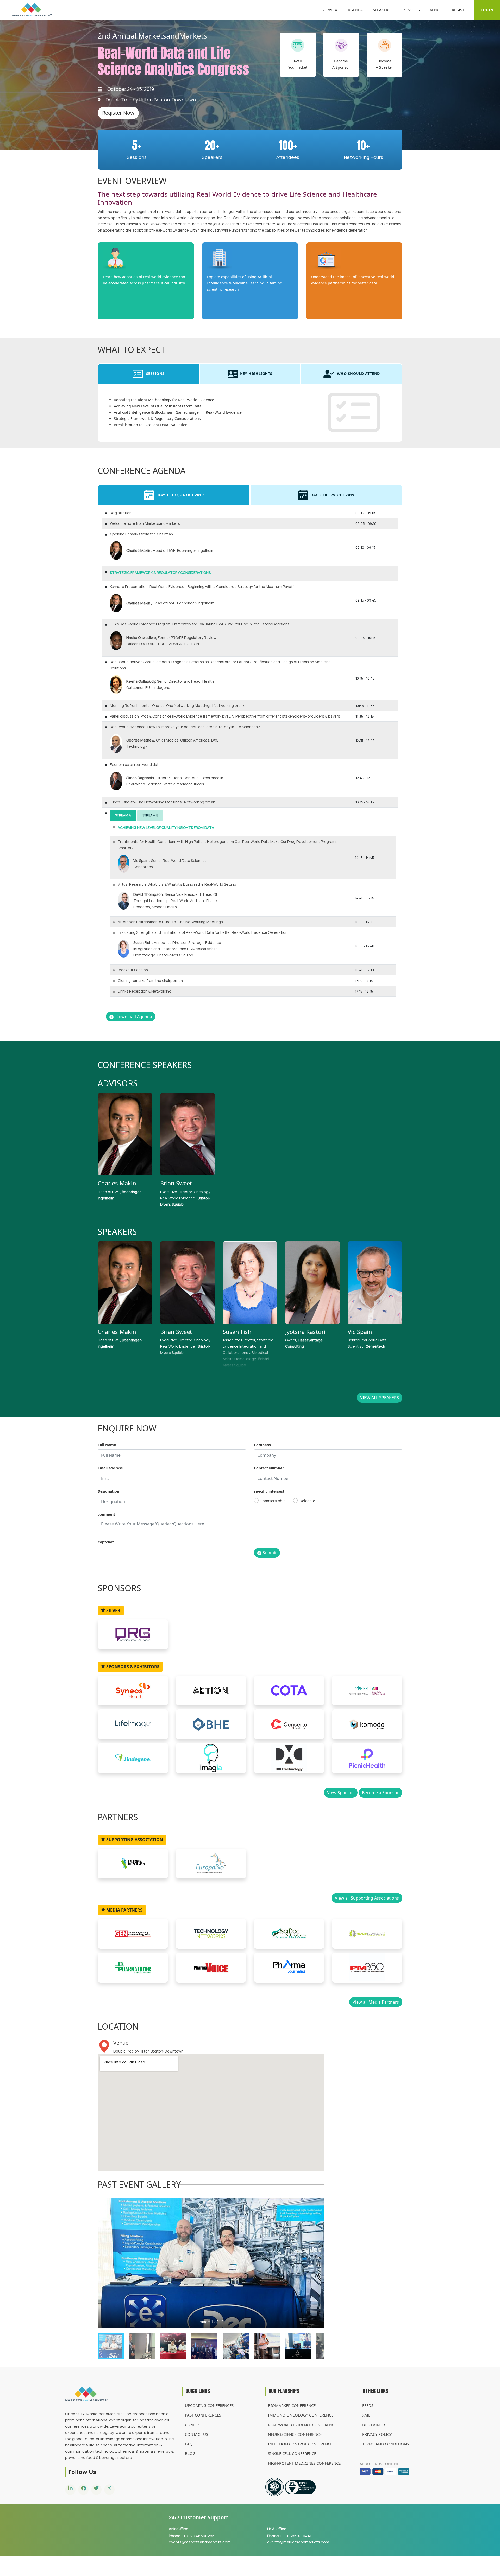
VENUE (436, 10)
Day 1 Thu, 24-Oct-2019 (180, 495)
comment (106, 1514)
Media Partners (124, 1910)
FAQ (189, 2444)
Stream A (123, 815)
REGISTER (460, 10)
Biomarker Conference (292, 2405)
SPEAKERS (382, 10)
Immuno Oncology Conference (301, 2415)
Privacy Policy (377, 2434)
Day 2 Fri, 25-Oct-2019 (332, 495)
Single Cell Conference (292, 2453)
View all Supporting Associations (367, 1898)
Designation (108, 1491)
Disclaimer (374, 2425)
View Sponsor (341, 1793)
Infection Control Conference (300, 2444)
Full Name (107, 1445)
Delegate (307, 1501)
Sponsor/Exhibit (274, 1501)
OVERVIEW (329, 10)
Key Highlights (256, 373)
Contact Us (196, 2434)
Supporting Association (134, 1840)
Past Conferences (203, 2415)
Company (262, 1445)
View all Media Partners (376, 2002)
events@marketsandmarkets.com (200, 2542)
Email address (110, 1468)
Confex (192, 2425)
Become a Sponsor (380, 1793)
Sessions (155, 373)
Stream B (150, 815)
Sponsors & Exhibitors (132, 1667)
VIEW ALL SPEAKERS (380, 1398)
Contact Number (269, 1468)
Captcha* (106, 1542)
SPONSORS (410, 10)
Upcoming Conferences (209, 2405)
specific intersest (269, 1491)
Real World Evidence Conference (302, 2425)
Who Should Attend (358, 373)
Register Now (118, 113)
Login (487, 10)
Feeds (368, 2405)
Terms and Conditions (386, 2444)
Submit (270, 1553)
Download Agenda (133, 1017)
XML (366, 2415)
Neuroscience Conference (295, 2434)
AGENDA (355, 10)
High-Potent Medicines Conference (304, 2463)
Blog (190, 2453)
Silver (113, 1610)
